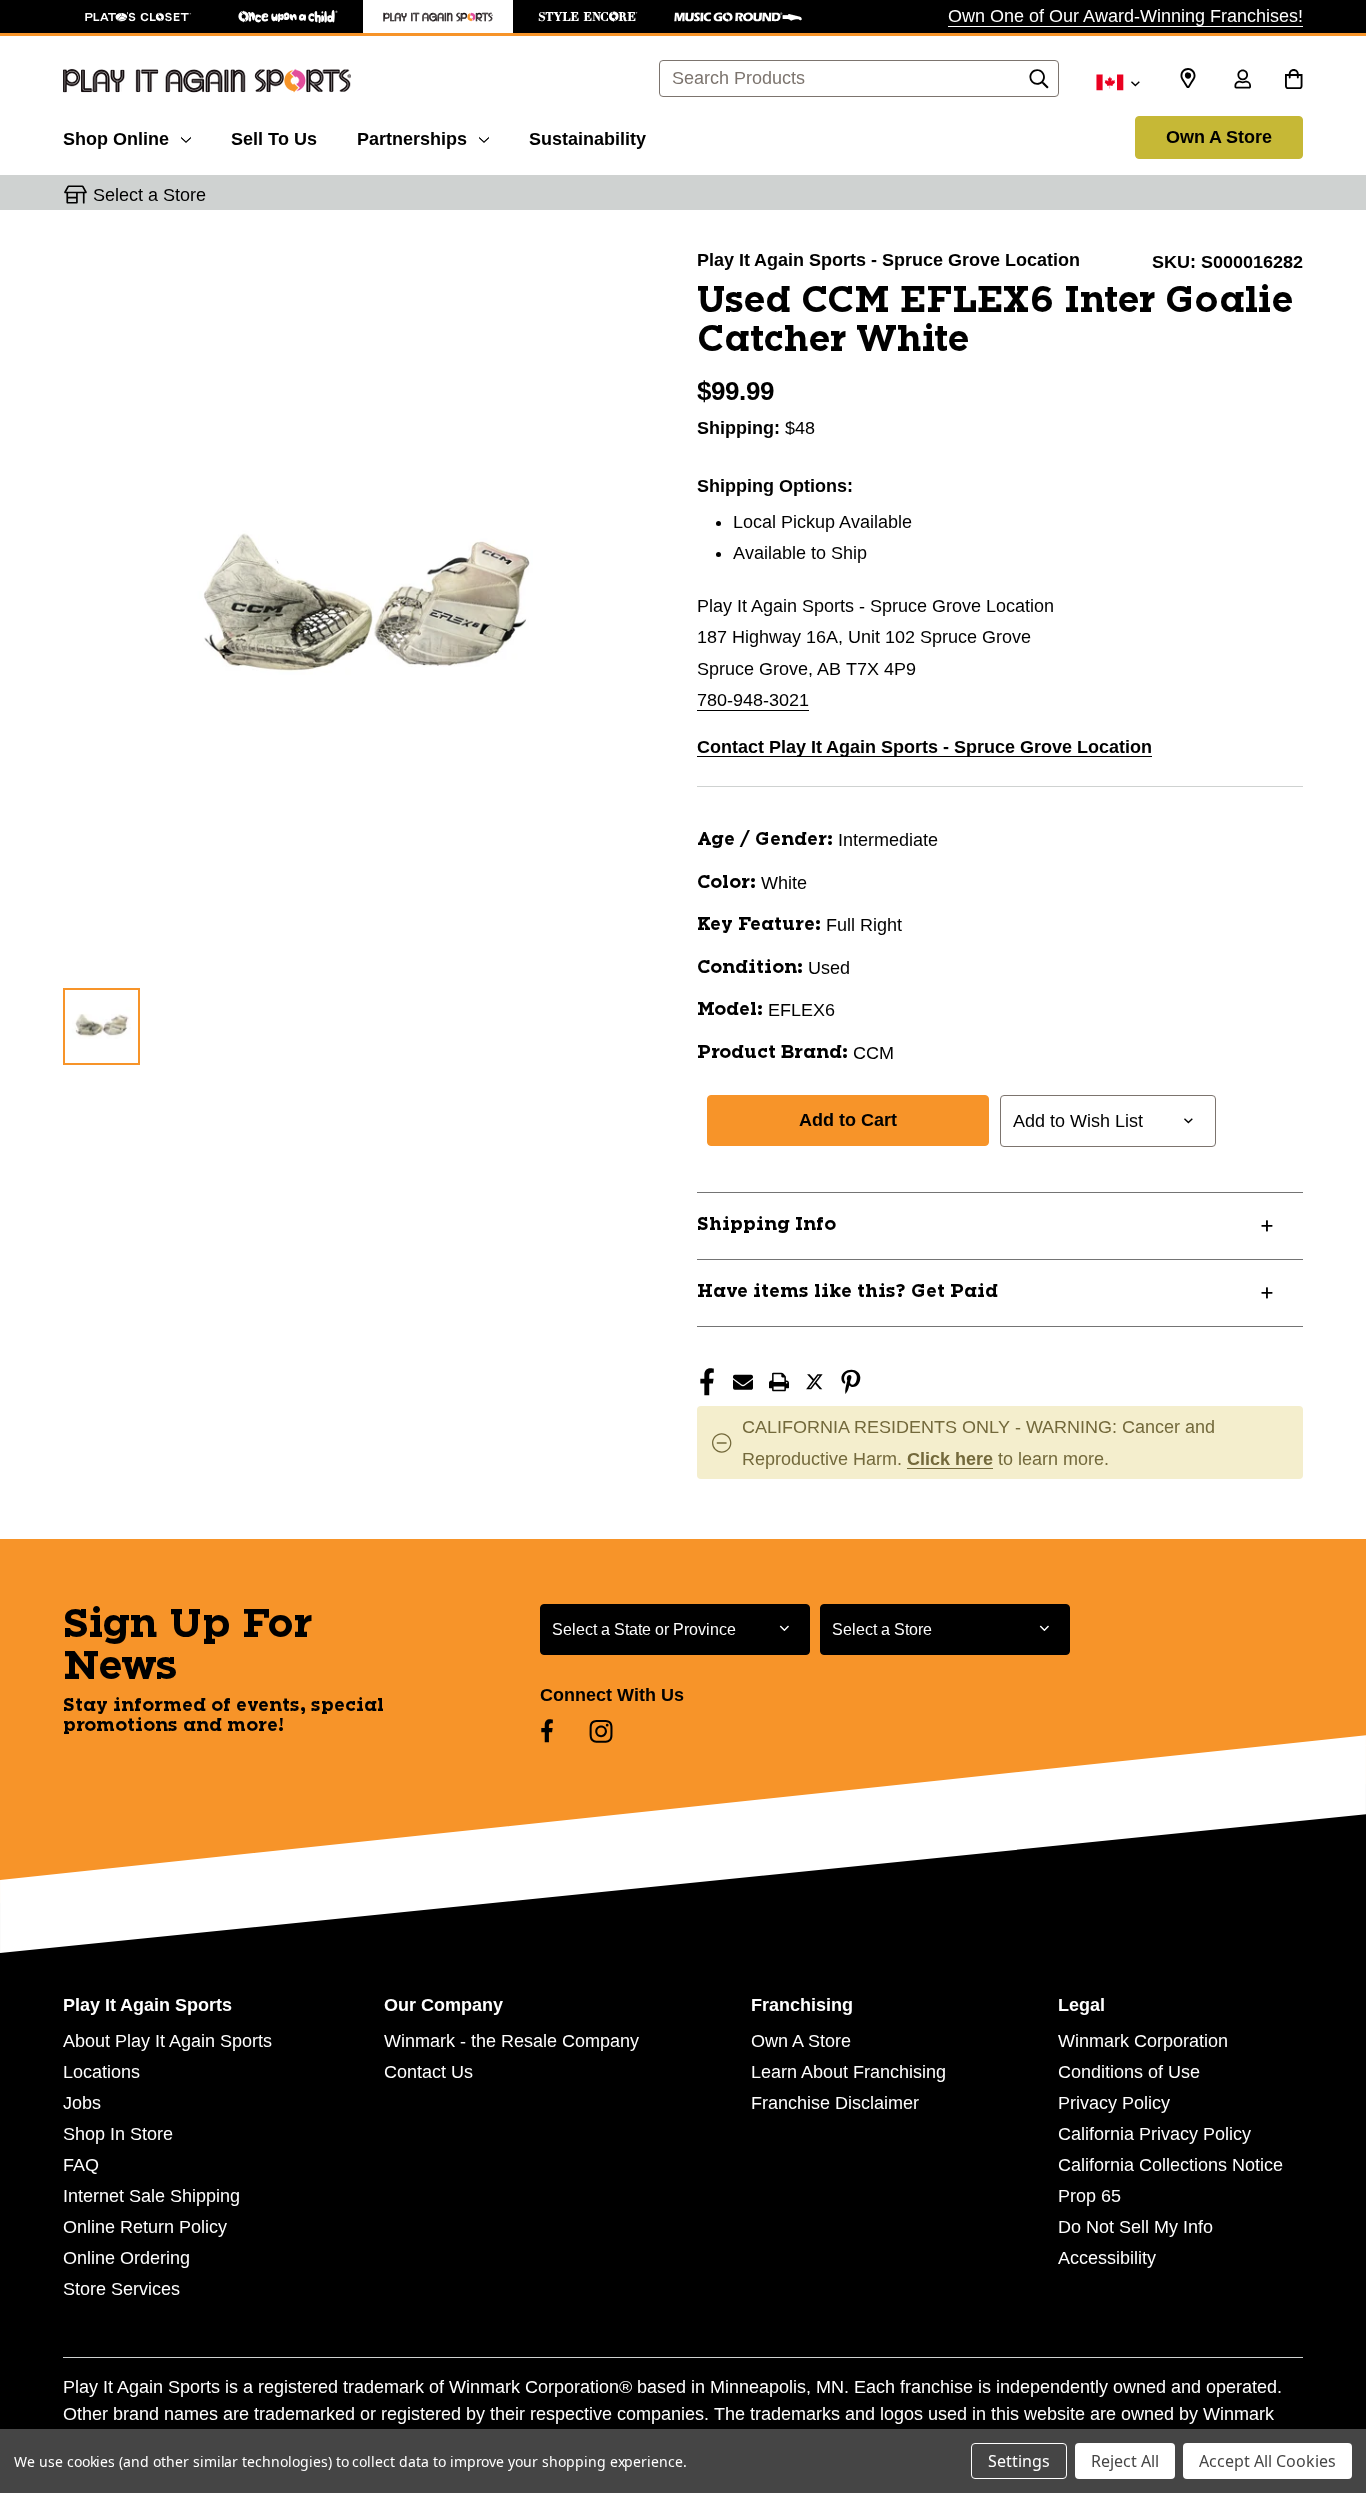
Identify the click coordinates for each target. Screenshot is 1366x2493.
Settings (1019, 2461)
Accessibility (1107, 2258)
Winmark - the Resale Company (511, 2041)
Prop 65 (1089, 2196)
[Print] (779, 1382)
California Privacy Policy (1154, 2134)
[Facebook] (707, 1382)
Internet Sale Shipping (151, 2196)
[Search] (1039, 84)
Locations (101, 2072)
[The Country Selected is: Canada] (1117, 81)
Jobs (82, 2103)
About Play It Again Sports (167, 2041)
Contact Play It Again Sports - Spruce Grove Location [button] (924, 747)
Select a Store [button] (149, 195)
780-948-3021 (753, 700)
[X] (815, 1382)
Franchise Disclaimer (835, 2103)
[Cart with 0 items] (1293, 81)
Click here (950, 1459)
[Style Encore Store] (588, 16)
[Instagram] (601, 1731)
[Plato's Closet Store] (138, 16)
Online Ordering (126, 2258)
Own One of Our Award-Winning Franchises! (1125, 16)
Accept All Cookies (1267, 2461)
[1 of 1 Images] (101, 1026)
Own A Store (1219, 137)
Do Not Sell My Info (1135, 2227)
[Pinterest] (851, 1382)
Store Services (121, 2289)
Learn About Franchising (848, 2072)
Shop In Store (118, 2134)
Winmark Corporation (1143, 2041)
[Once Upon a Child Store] (288, 16)
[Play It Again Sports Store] (438, 16)
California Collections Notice (1170, 2165)
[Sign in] (1242, 81)
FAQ (81, 2165)
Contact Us (428, 2072)
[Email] (743, 1382)
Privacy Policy (1114, 2103)
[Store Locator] (1188, 79)
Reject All (1125, 2461)
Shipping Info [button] (766, 1225)
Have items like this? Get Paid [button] (847, 1292)
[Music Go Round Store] (738, 16)
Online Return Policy (145, 2227)
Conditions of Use (1129, 2072)
